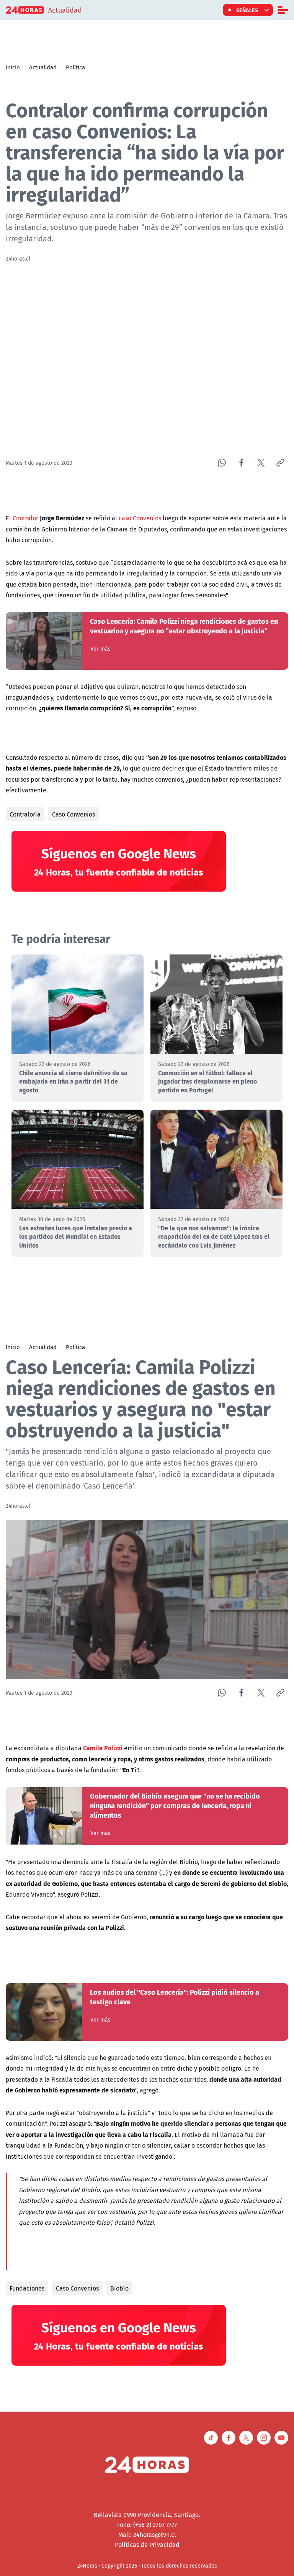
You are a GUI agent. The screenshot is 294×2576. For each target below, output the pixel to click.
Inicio (13, 67)
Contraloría (25, 814)
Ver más (100, 649)
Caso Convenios (73, 814)
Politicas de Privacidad (147, 2545)
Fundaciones (27, 2288)
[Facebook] (241, 463)
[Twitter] (261, 463)
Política (75, 67)
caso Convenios (140, 518)
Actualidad (43, 67)
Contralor (25, 518)
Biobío (119, 2288)
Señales (247, 10)
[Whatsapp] (222, 463)
